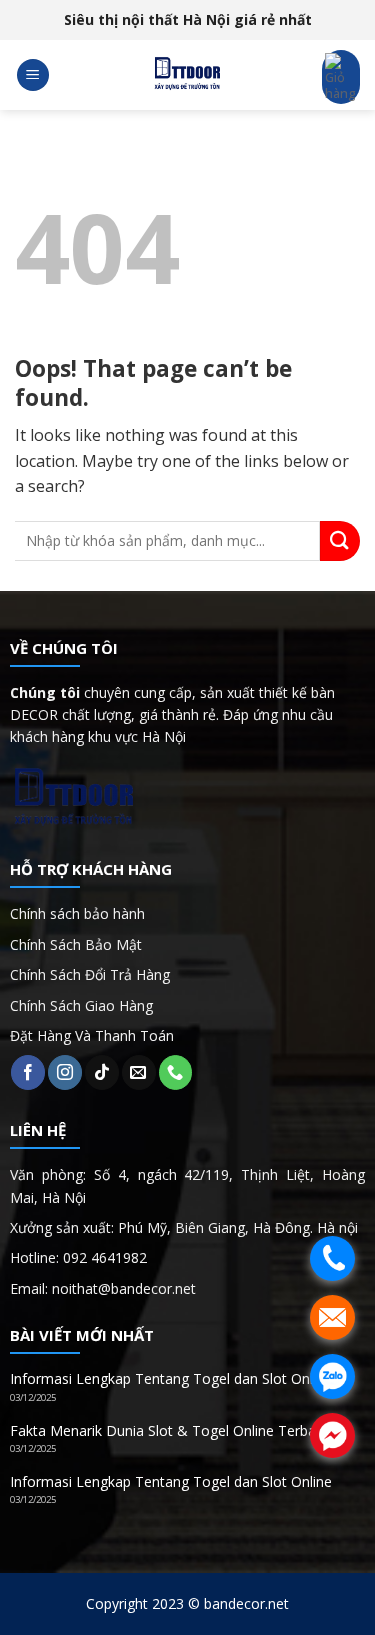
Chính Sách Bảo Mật (76, 944)
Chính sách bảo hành (77, 913)
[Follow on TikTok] (102, 1072)
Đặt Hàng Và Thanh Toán (92, 1035)
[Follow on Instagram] (65, 1072)
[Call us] (176, 1072)
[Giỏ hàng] (341, 77)
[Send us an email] (139, 1072)
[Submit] (340, 541)
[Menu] (33, 75)
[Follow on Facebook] (28, 1072)
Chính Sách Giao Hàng (81, 1005)
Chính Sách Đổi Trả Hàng (90, 974)
